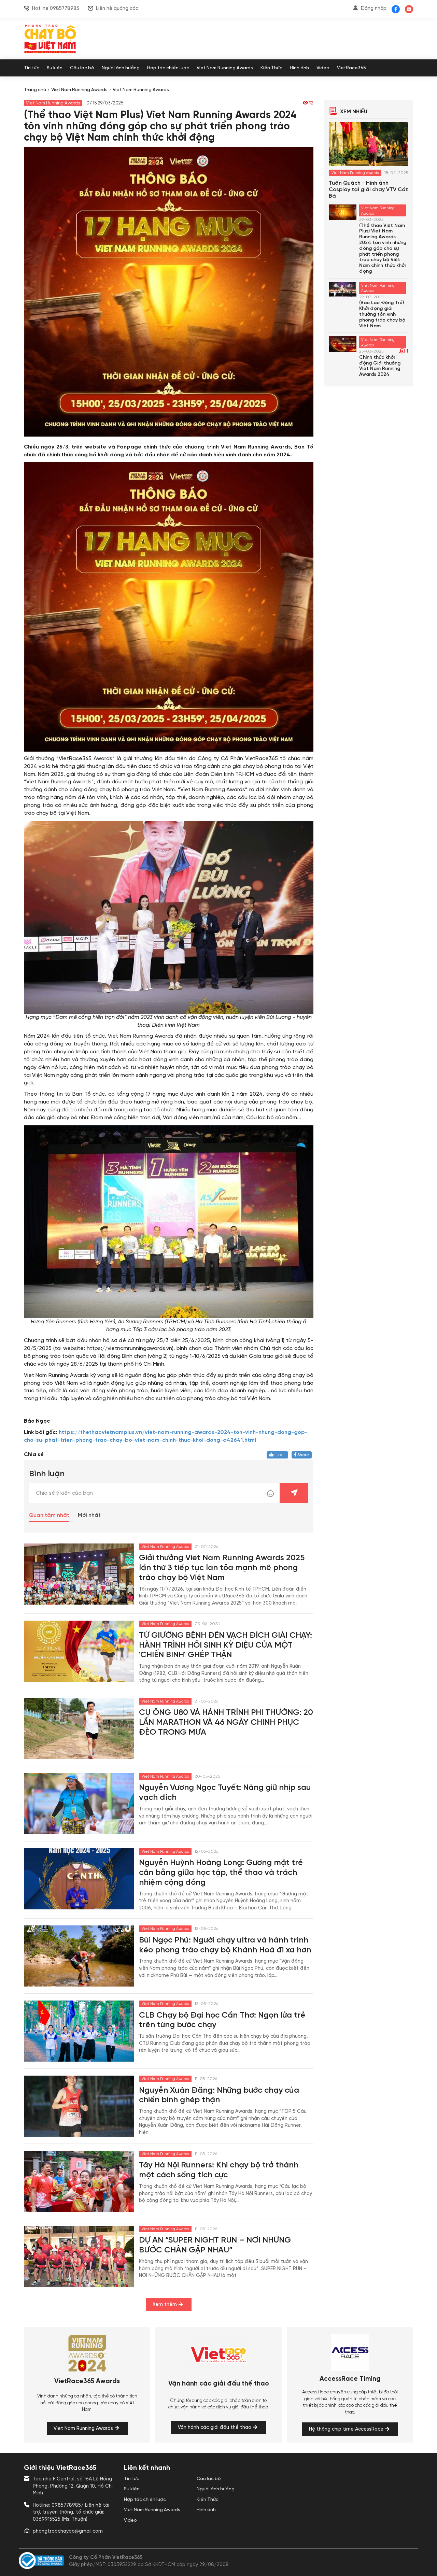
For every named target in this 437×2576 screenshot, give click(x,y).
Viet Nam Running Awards (225, 68)
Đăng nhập (373, 9)
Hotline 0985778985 (56, 9)
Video (323, 68)
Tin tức (32, 68)
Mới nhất (89, 1515)
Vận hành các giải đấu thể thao (219, 2384)
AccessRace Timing (350, 2379)
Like (279, 1455)
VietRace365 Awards (87, 2381)
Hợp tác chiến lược (168, 68)
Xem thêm (165, 2305)
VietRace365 (351, 68)
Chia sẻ (34, 1455)
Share (303, 1455)
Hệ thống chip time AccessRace (346, 2429)
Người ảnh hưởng (121, 68)
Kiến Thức (271, 68)
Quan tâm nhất (49, 1515)
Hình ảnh (299, 68)
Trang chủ (35, 90)
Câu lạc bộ (82, 68)
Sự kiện (55, 68)
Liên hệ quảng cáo (117, 9)
